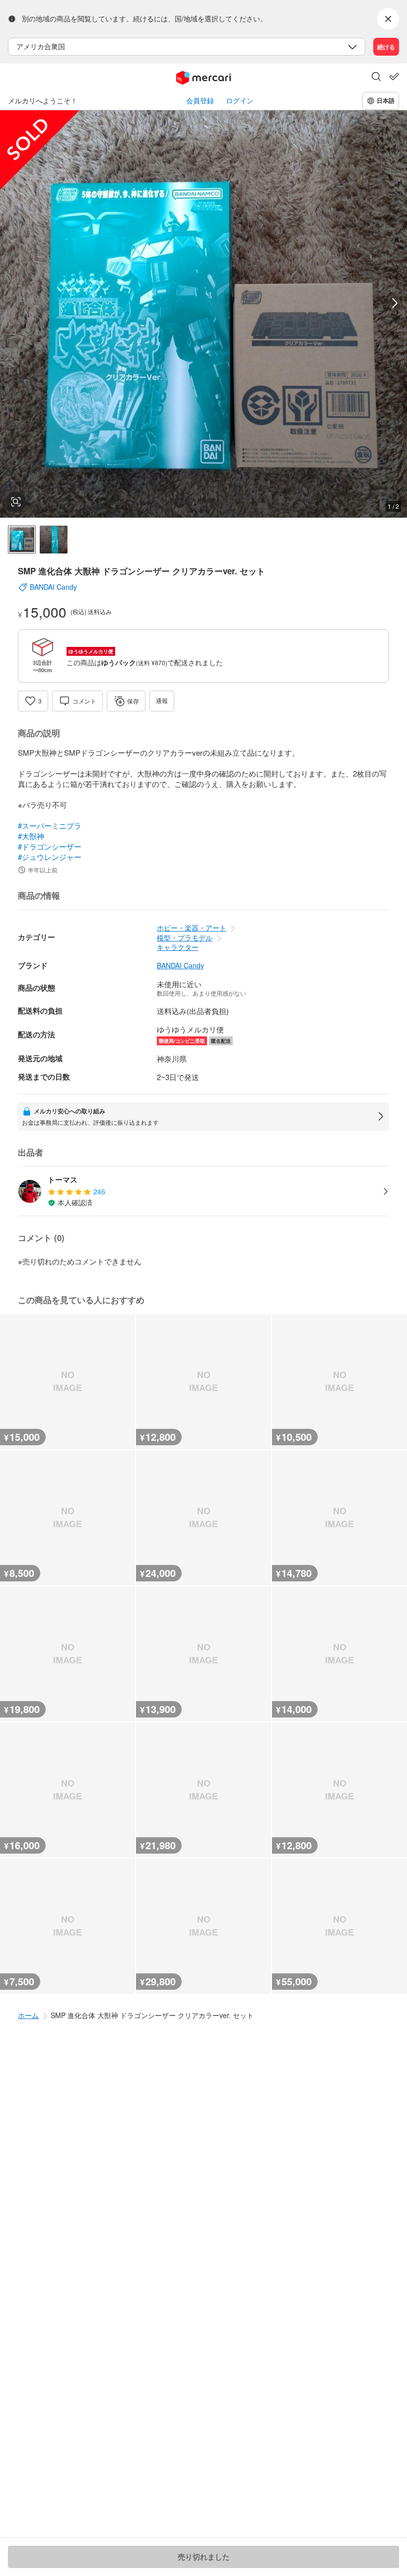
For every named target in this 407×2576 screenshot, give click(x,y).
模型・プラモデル (185, 937)
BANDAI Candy (180, 966)
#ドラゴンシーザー (50, 846)
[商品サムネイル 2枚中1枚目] (22, 540)
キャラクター (178, 947)
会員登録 (200, 101)
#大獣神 (31, 836)
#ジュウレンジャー (50, 857)
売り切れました (204, 2557)
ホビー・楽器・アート (192, 928)
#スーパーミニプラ (50, 825)
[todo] (394, 77)
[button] (376, 78)
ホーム (28, 2015)
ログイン (240, 101)
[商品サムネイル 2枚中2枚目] (54, 540)
